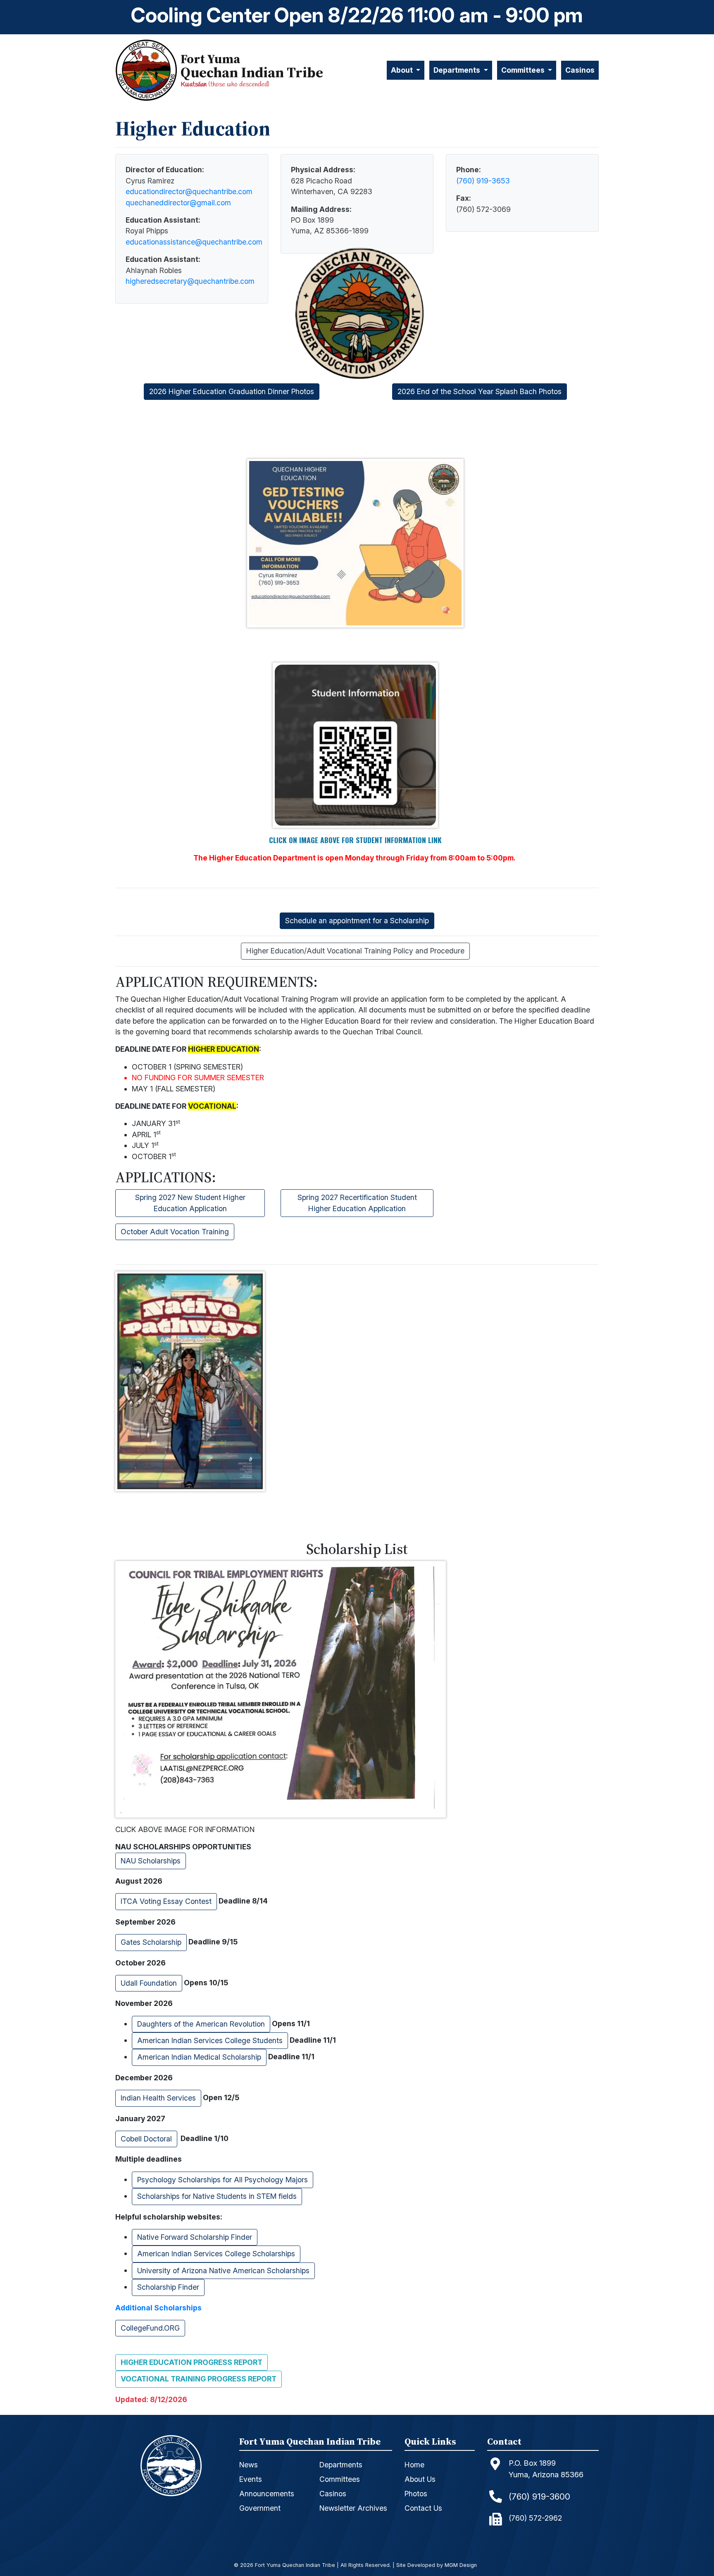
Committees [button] (524, 70)
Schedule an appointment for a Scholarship (357, 921)
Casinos (580, 70)
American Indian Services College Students (210, 2040)
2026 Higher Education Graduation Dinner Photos (232, 391)
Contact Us (423, 2508)
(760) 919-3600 (539, 2496)
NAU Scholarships (151, 1861)
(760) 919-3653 (483, 181)
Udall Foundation (149, 1983)
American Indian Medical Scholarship (199, 2057)
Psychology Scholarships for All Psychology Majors (223, 2180)
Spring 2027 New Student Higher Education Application (190, 1203)
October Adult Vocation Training (175, 1232)
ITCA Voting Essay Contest (166, 1901)
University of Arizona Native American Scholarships (223, 2271)
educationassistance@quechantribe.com (194, 242)
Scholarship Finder (168, 2287)
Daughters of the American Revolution (201, 2024)
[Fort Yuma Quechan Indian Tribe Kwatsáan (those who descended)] (148, 70)
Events (251, 2479)
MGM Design (461, 2565)
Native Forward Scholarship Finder (195, 2237)
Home (414, 2465)
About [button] (403, 70)
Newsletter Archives (353, 2508)
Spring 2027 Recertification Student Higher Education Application (357, 1203)
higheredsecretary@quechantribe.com (190, 281)
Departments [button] (458, 70)
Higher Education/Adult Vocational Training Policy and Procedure (355, 951)
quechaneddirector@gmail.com (178, 203)
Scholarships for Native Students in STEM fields (217, 2196)
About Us (420, 2479)
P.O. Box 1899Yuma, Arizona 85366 (546, 2469)
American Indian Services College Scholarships (216, 2254)
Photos (416, 2494)
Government (260, 2508)
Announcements (267, 2494)
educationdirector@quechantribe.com (189, 191)
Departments (341, 2465)
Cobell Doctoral (146, 2139)
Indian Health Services (158, 2098)
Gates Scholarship (151, 1942)
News (249, 2465)
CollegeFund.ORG (150, 2328)
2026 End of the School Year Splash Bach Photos (480, 391)
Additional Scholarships (158, 2308)
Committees (340, 2479)
